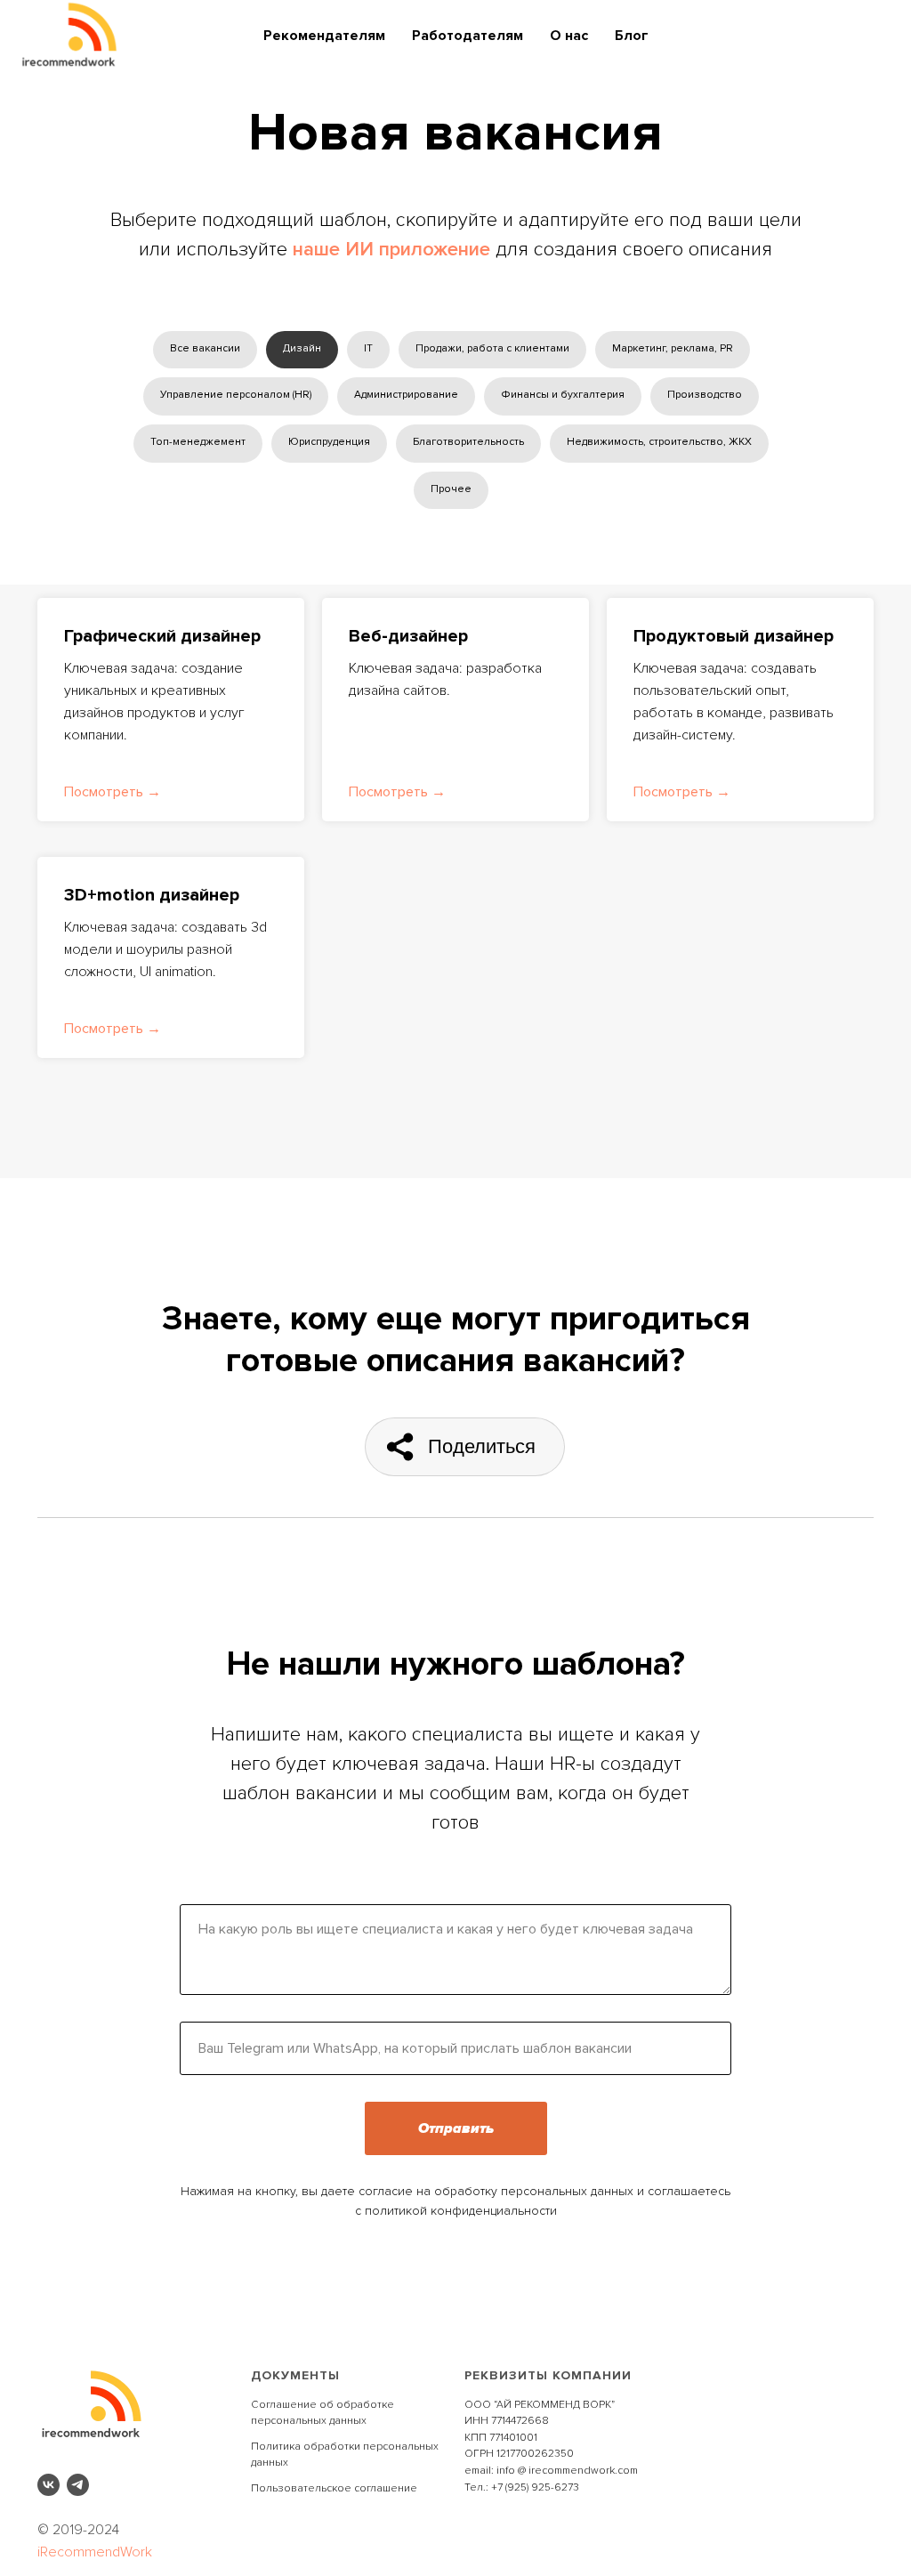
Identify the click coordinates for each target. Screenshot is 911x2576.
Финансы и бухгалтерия (563, 395)
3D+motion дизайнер (152, 895)
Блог (632, 36)
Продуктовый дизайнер (734, 636)
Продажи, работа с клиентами (492, 348)
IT (368, 348)
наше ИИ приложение (391, 250)
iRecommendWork (95, 2552)
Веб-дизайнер (408, 636)
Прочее (451, 489)
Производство (705, 395)
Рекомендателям (324, 36)
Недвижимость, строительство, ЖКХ (659, 442)
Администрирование (406, 395)
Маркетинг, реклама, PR (673, 348)
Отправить (456, 2128)
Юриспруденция (329, 442)
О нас (569, 36)
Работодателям (468, 36)
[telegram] (78, 2485)
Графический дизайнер (162, 636)
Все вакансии (205, 348)
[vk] (48, 2485)
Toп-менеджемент (198, 442)
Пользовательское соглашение (334, 2488)
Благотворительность (468, 442)
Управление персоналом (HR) (236, 395)
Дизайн (302, 348)
